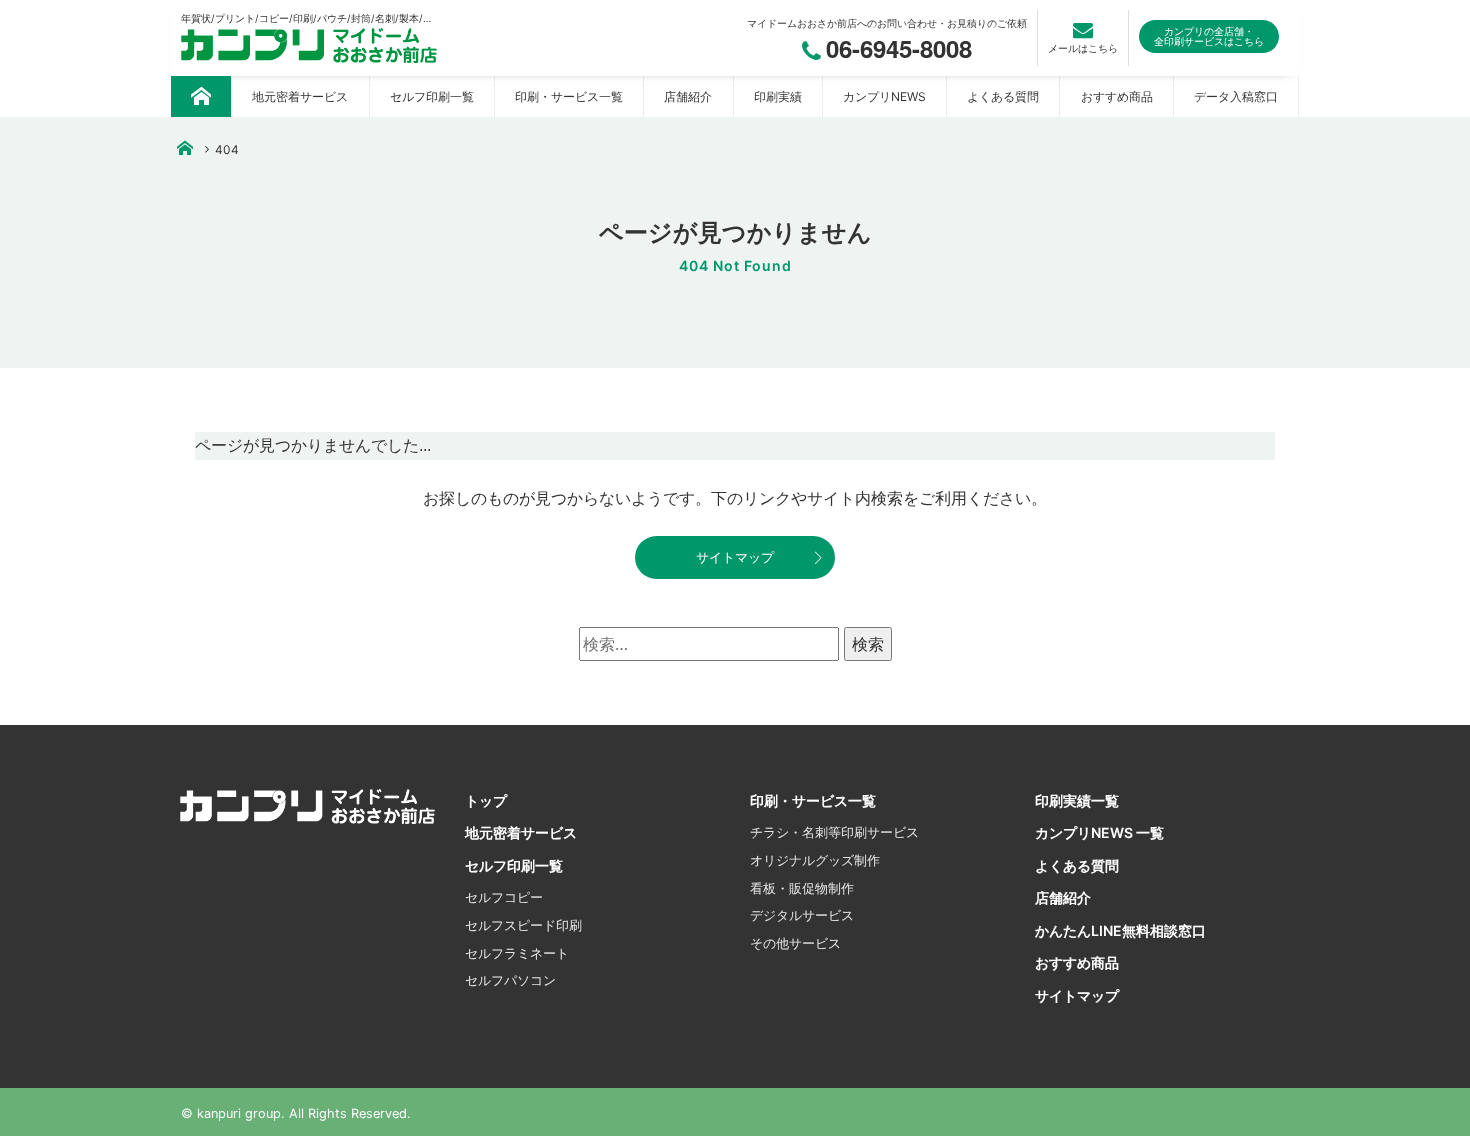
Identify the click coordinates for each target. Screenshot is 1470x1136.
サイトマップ (735, 557)
